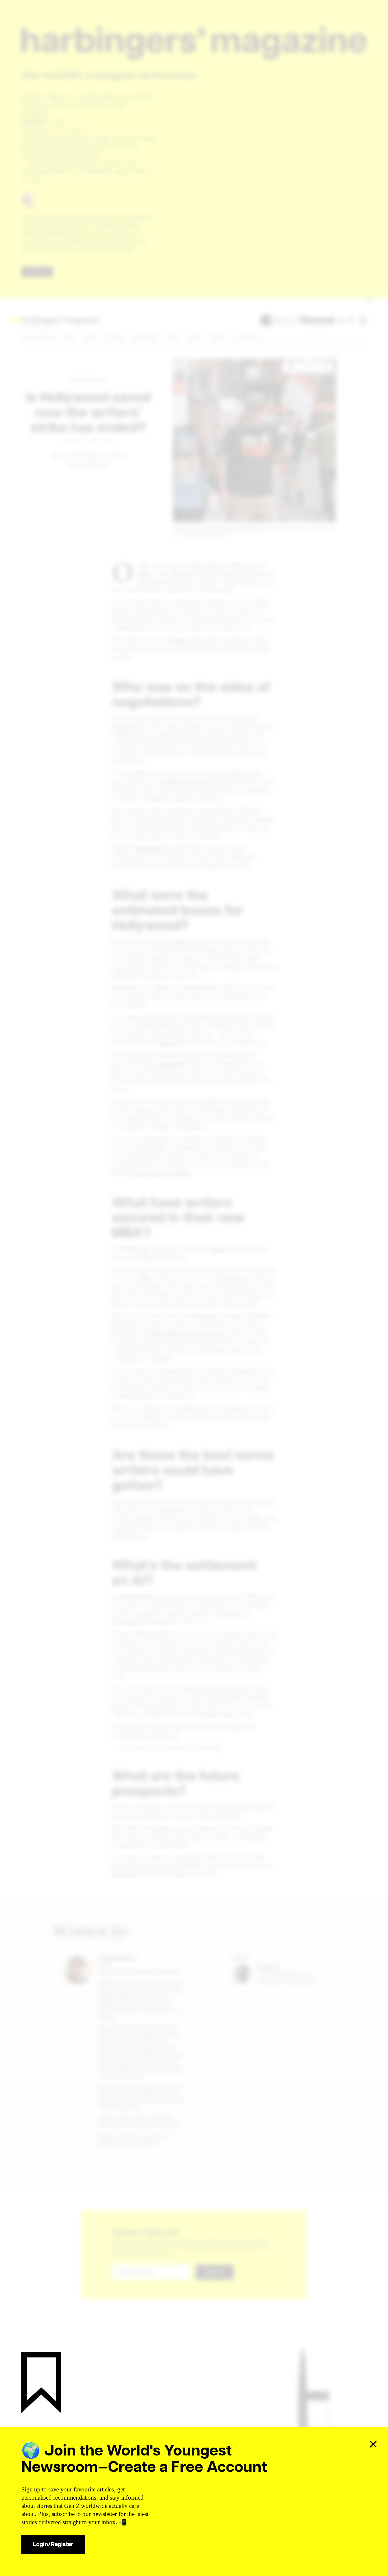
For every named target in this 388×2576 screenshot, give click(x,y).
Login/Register (53, 2544)
